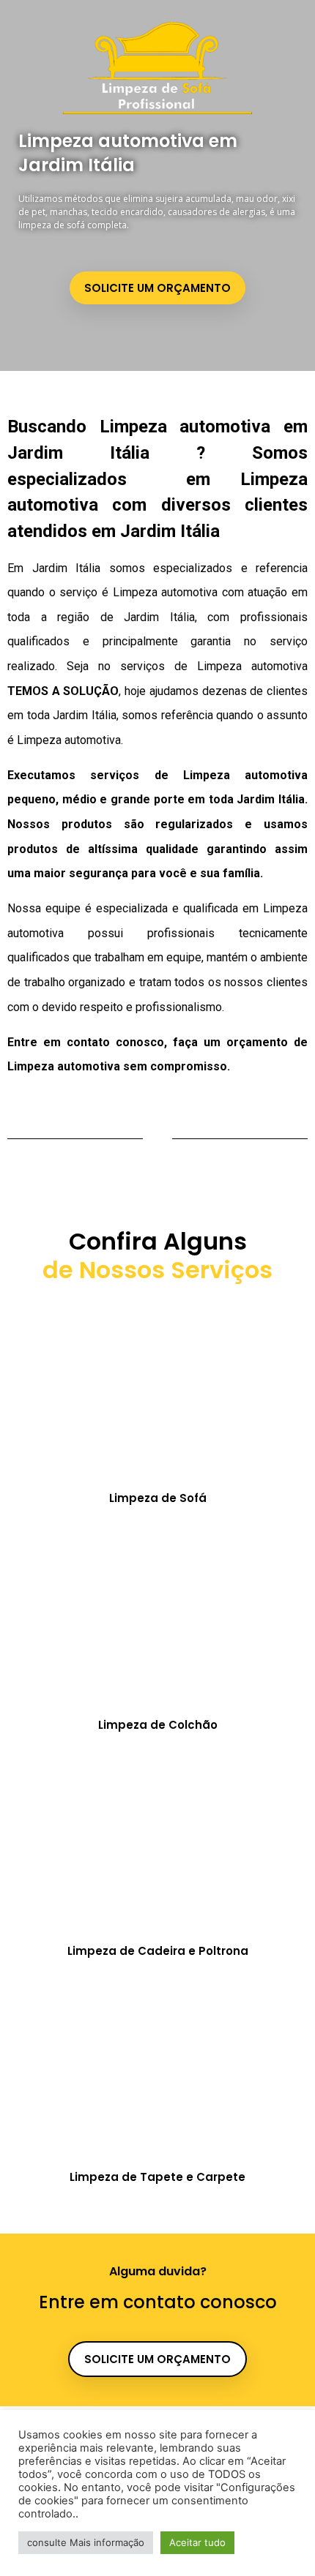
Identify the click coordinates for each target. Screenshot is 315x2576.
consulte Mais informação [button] (86, 2542)
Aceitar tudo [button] (197, 2542)
